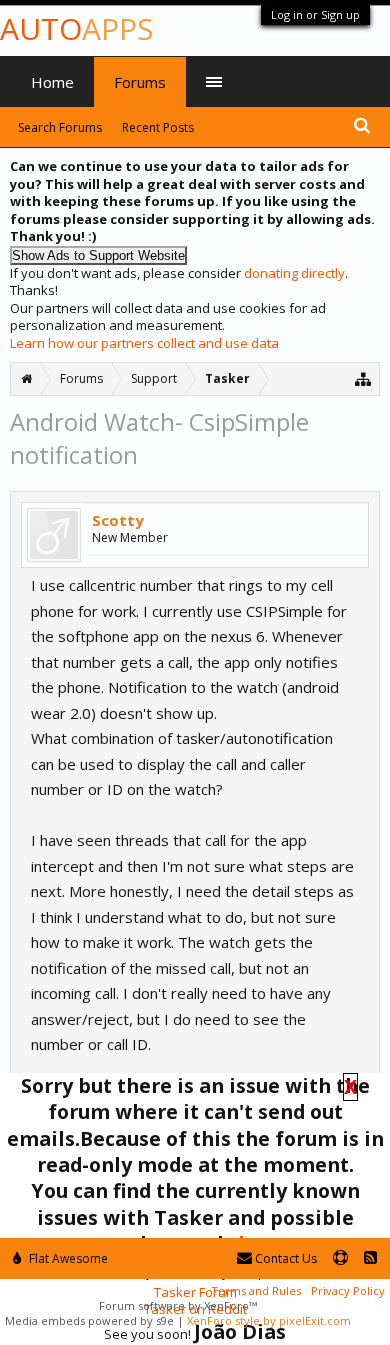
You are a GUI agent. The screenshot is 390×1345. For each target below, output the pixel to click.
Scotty (118, 520)
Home (52, 82)
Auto (76, 28)
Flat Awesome (67, 1258)
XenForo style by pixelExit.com (269, 1320)
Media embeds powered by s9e (89, 1320)
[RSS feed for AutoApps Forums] (370, 1258)
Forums (140, 82)
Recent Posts (158, 127)
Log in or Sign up (315, 14)
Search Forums (60, 127)
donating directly (294, 273)
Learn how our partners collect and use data (144, 343)
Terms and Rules (256, 1290)
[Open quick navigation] (363, 378)
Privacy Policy (348, 1290)
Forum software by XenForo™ (178, 1305)
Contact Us (284, 1258)
